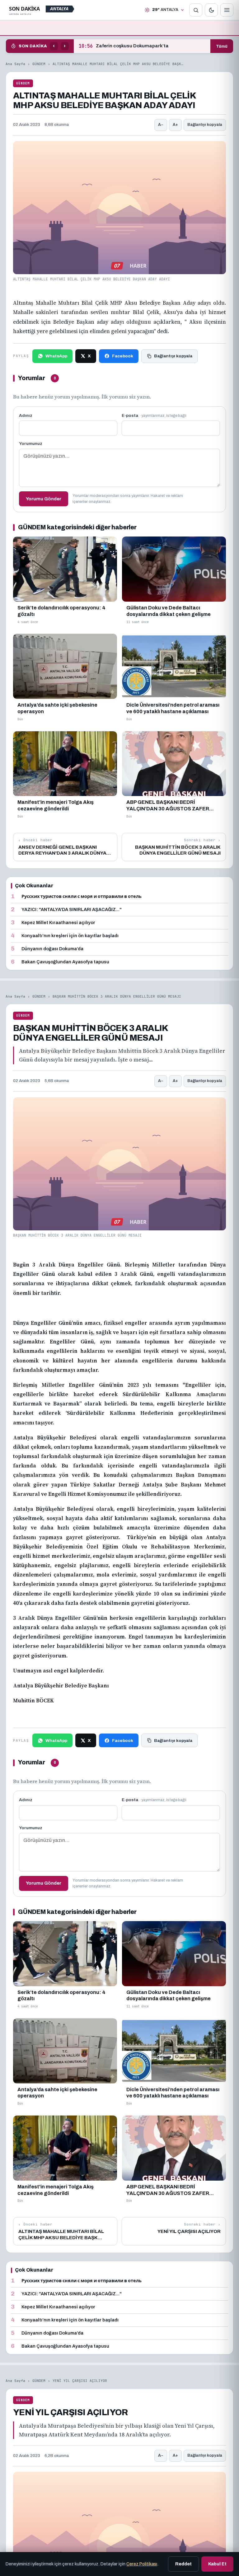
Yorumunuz (31, 444)
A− (161, 125)
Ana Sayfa (15, 64)
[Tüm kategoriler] (227, 10)
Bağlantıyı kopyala (205, 125)
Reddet (183, 2564)
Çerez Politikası (142, 2564)
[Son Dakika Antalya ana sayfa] (43, 10)
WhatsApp (56, 356)
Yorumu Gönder (44, 499)
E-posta (154, 415)
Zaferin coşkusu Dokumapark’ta (124, 46)
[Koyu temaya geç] (211, 10)
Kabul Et (217, 2564)
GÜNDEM (39, 64)
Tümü (222, 46)
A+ (175, 125)
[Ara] (196, 10)
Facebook (123, 356)
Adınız (26, 415)
